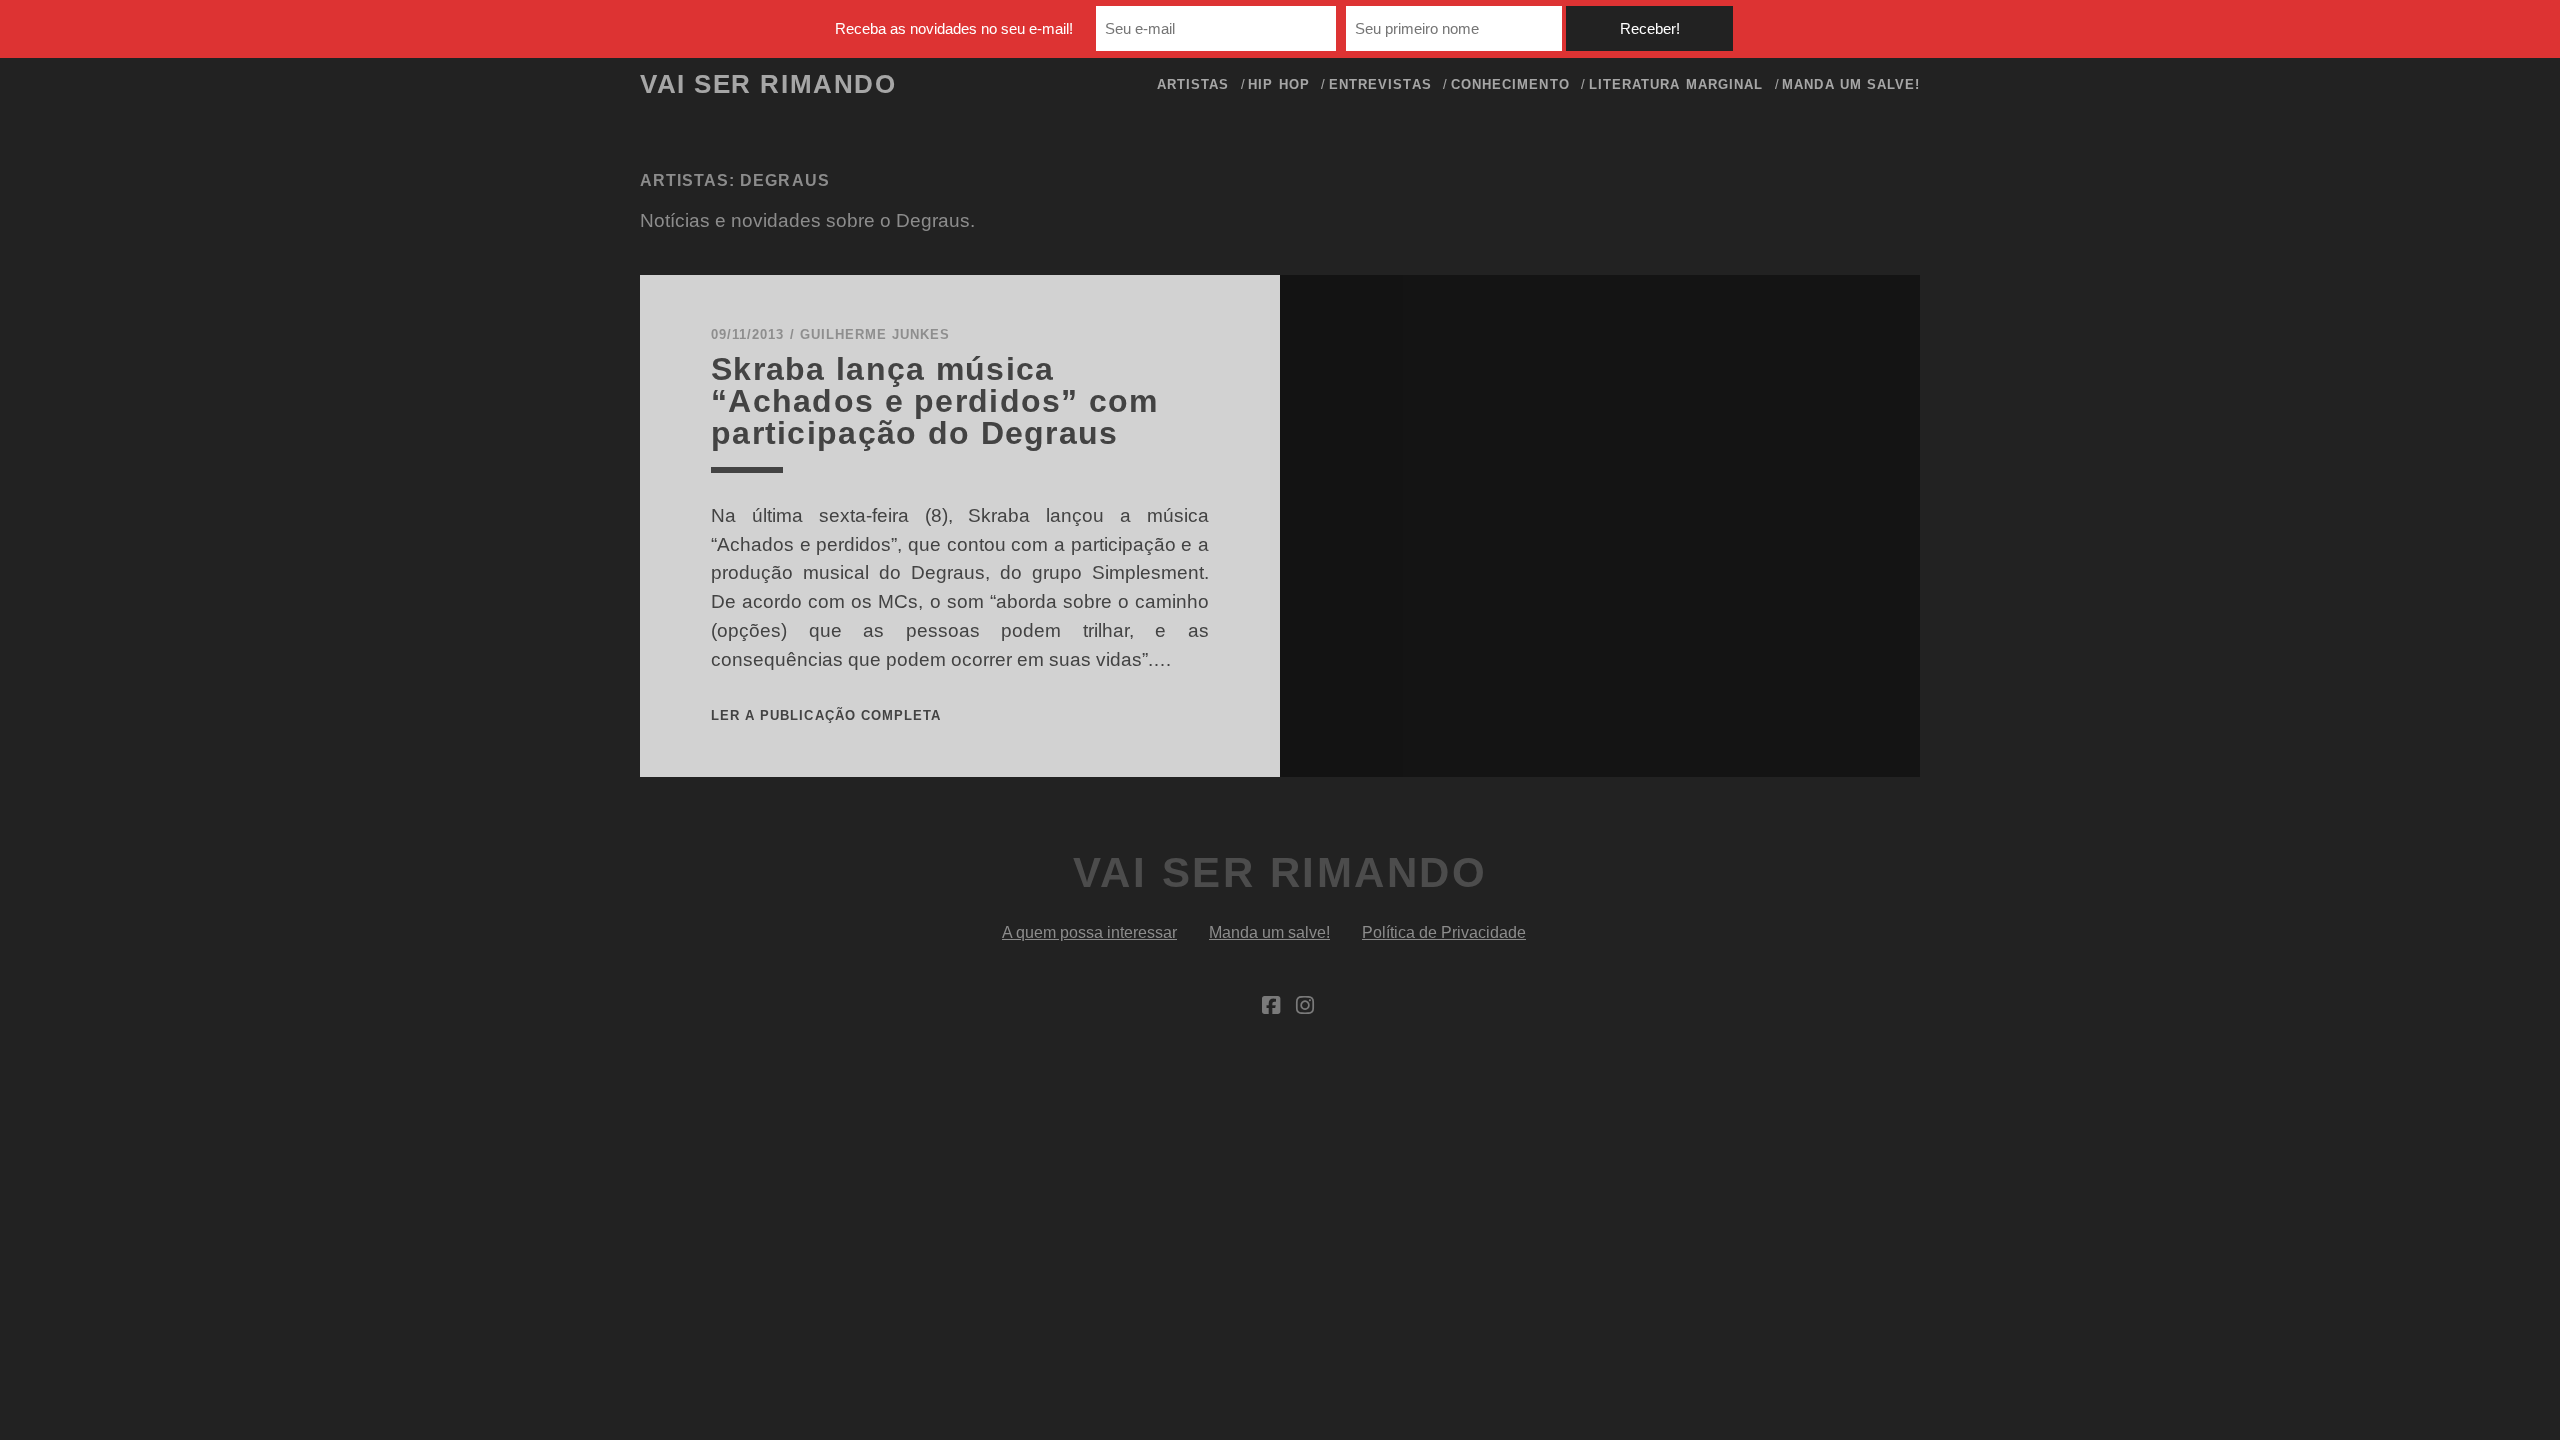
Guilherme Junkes (875, 334)
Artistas (1193, 84)
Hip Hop (1278, 84)
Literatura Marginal (1676, 84)
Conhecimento (1510, 84)
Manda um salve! (1851, 84)
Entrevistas (1380, 84)
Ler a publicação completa (826, 715)
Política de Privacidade (1444, 932)
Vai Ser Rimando (768, 84)
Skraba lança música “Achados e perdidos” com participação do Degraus (935, 401)
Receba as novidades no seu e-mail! (954, 28)
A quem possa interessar (1089, 932)
